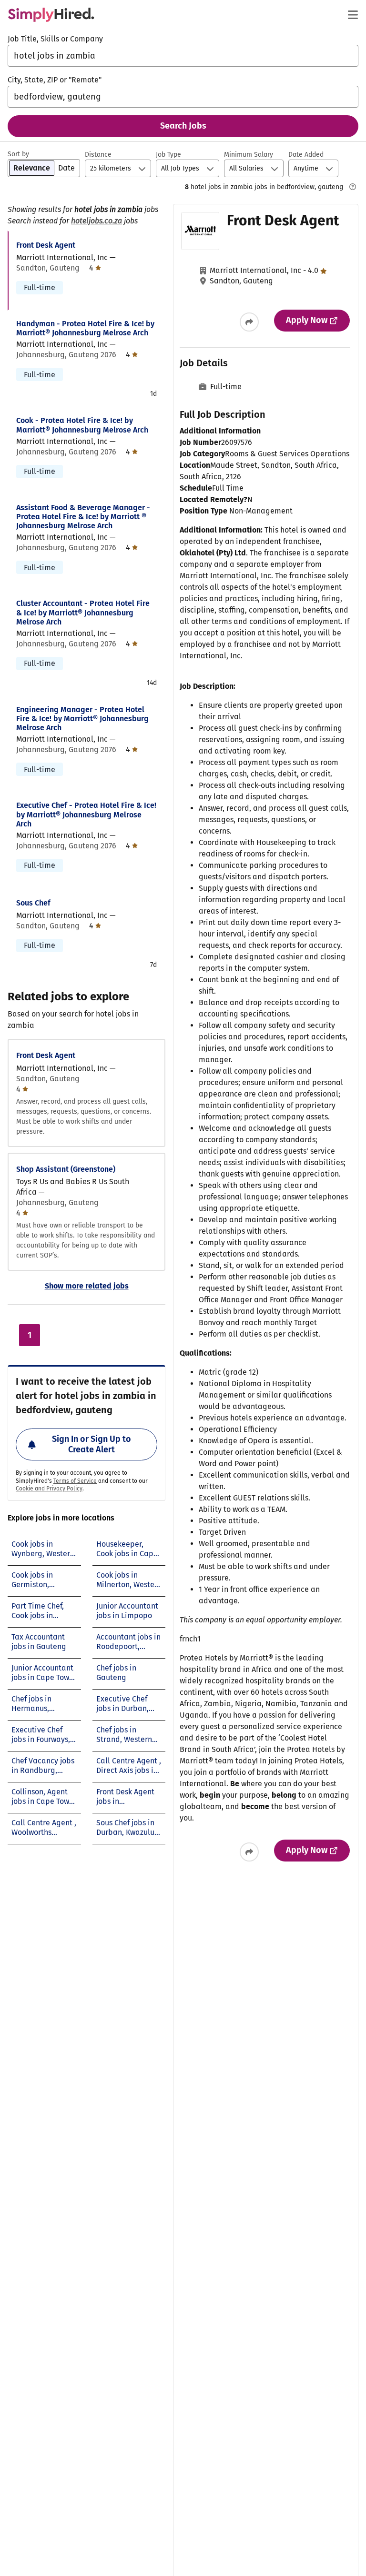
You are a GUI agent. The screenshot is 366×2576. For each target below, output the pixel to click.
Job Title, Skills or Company (55, 39)
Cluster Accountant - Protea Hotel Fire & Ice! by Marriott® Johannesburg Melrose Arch (83, 612)
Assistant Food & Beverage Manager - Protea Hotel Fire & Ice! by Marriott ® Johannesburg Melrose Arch (83, 517)
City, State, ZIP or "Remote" (55, 80)
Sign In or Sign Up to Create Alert (91, 1444)
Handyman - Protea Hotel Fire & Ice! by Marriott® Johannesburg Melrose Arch (85, 328)
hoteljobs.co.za (97, 221)
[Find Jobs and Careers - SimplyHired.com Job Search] (51, 15)
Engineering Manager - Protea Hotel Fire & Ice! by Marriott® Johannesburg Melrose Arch (82, 719)
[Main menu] (353, 15)
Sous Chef (33, 903)
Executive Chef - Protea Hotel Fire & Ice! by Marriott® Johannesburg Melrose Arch (86, 814)
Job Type (168, 155)
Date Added (306, 155)
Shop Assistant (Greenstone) (66, 1169)
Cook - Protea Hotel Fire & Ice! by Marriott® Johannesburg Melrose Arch (82, 425)
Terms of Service (75, 1481)
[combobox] (183, 56)
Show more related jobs (87, 1286)
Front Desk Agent (46, 245)
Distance (98, 155)
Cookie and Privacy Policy (49, 1489)
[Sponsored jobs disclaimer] (353, 187)
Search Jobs (183, 126)
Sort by (18, 154)
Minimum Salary (249, 155)
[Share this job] (249, 322)
